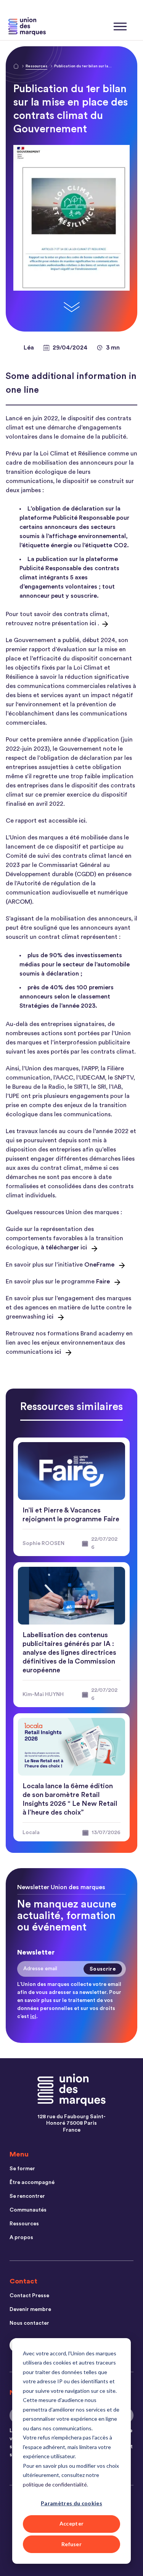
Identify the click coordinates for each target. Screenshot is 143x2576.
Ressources (36, 66)
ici (93, 623)
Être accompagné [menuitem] (32, 2182)
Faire (103, 1281)
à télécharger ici (64, 1247)
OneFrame (99, 1265)
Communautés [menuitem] (28, 2210)
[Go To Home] (16, 67)
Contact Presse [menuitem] (29, 2296)
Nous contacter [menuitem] (29, 2323)
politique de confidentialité (55, 2484)
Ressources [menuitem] (24, 2224)
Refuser (71, 2544)
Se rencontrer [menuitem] (27, 2196)
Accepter (72, 2523)
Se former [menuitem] (22, 2169)
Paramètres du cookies (71, 2503)
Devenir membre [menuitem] (30, 2309)
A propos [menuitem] (21, 2238)
